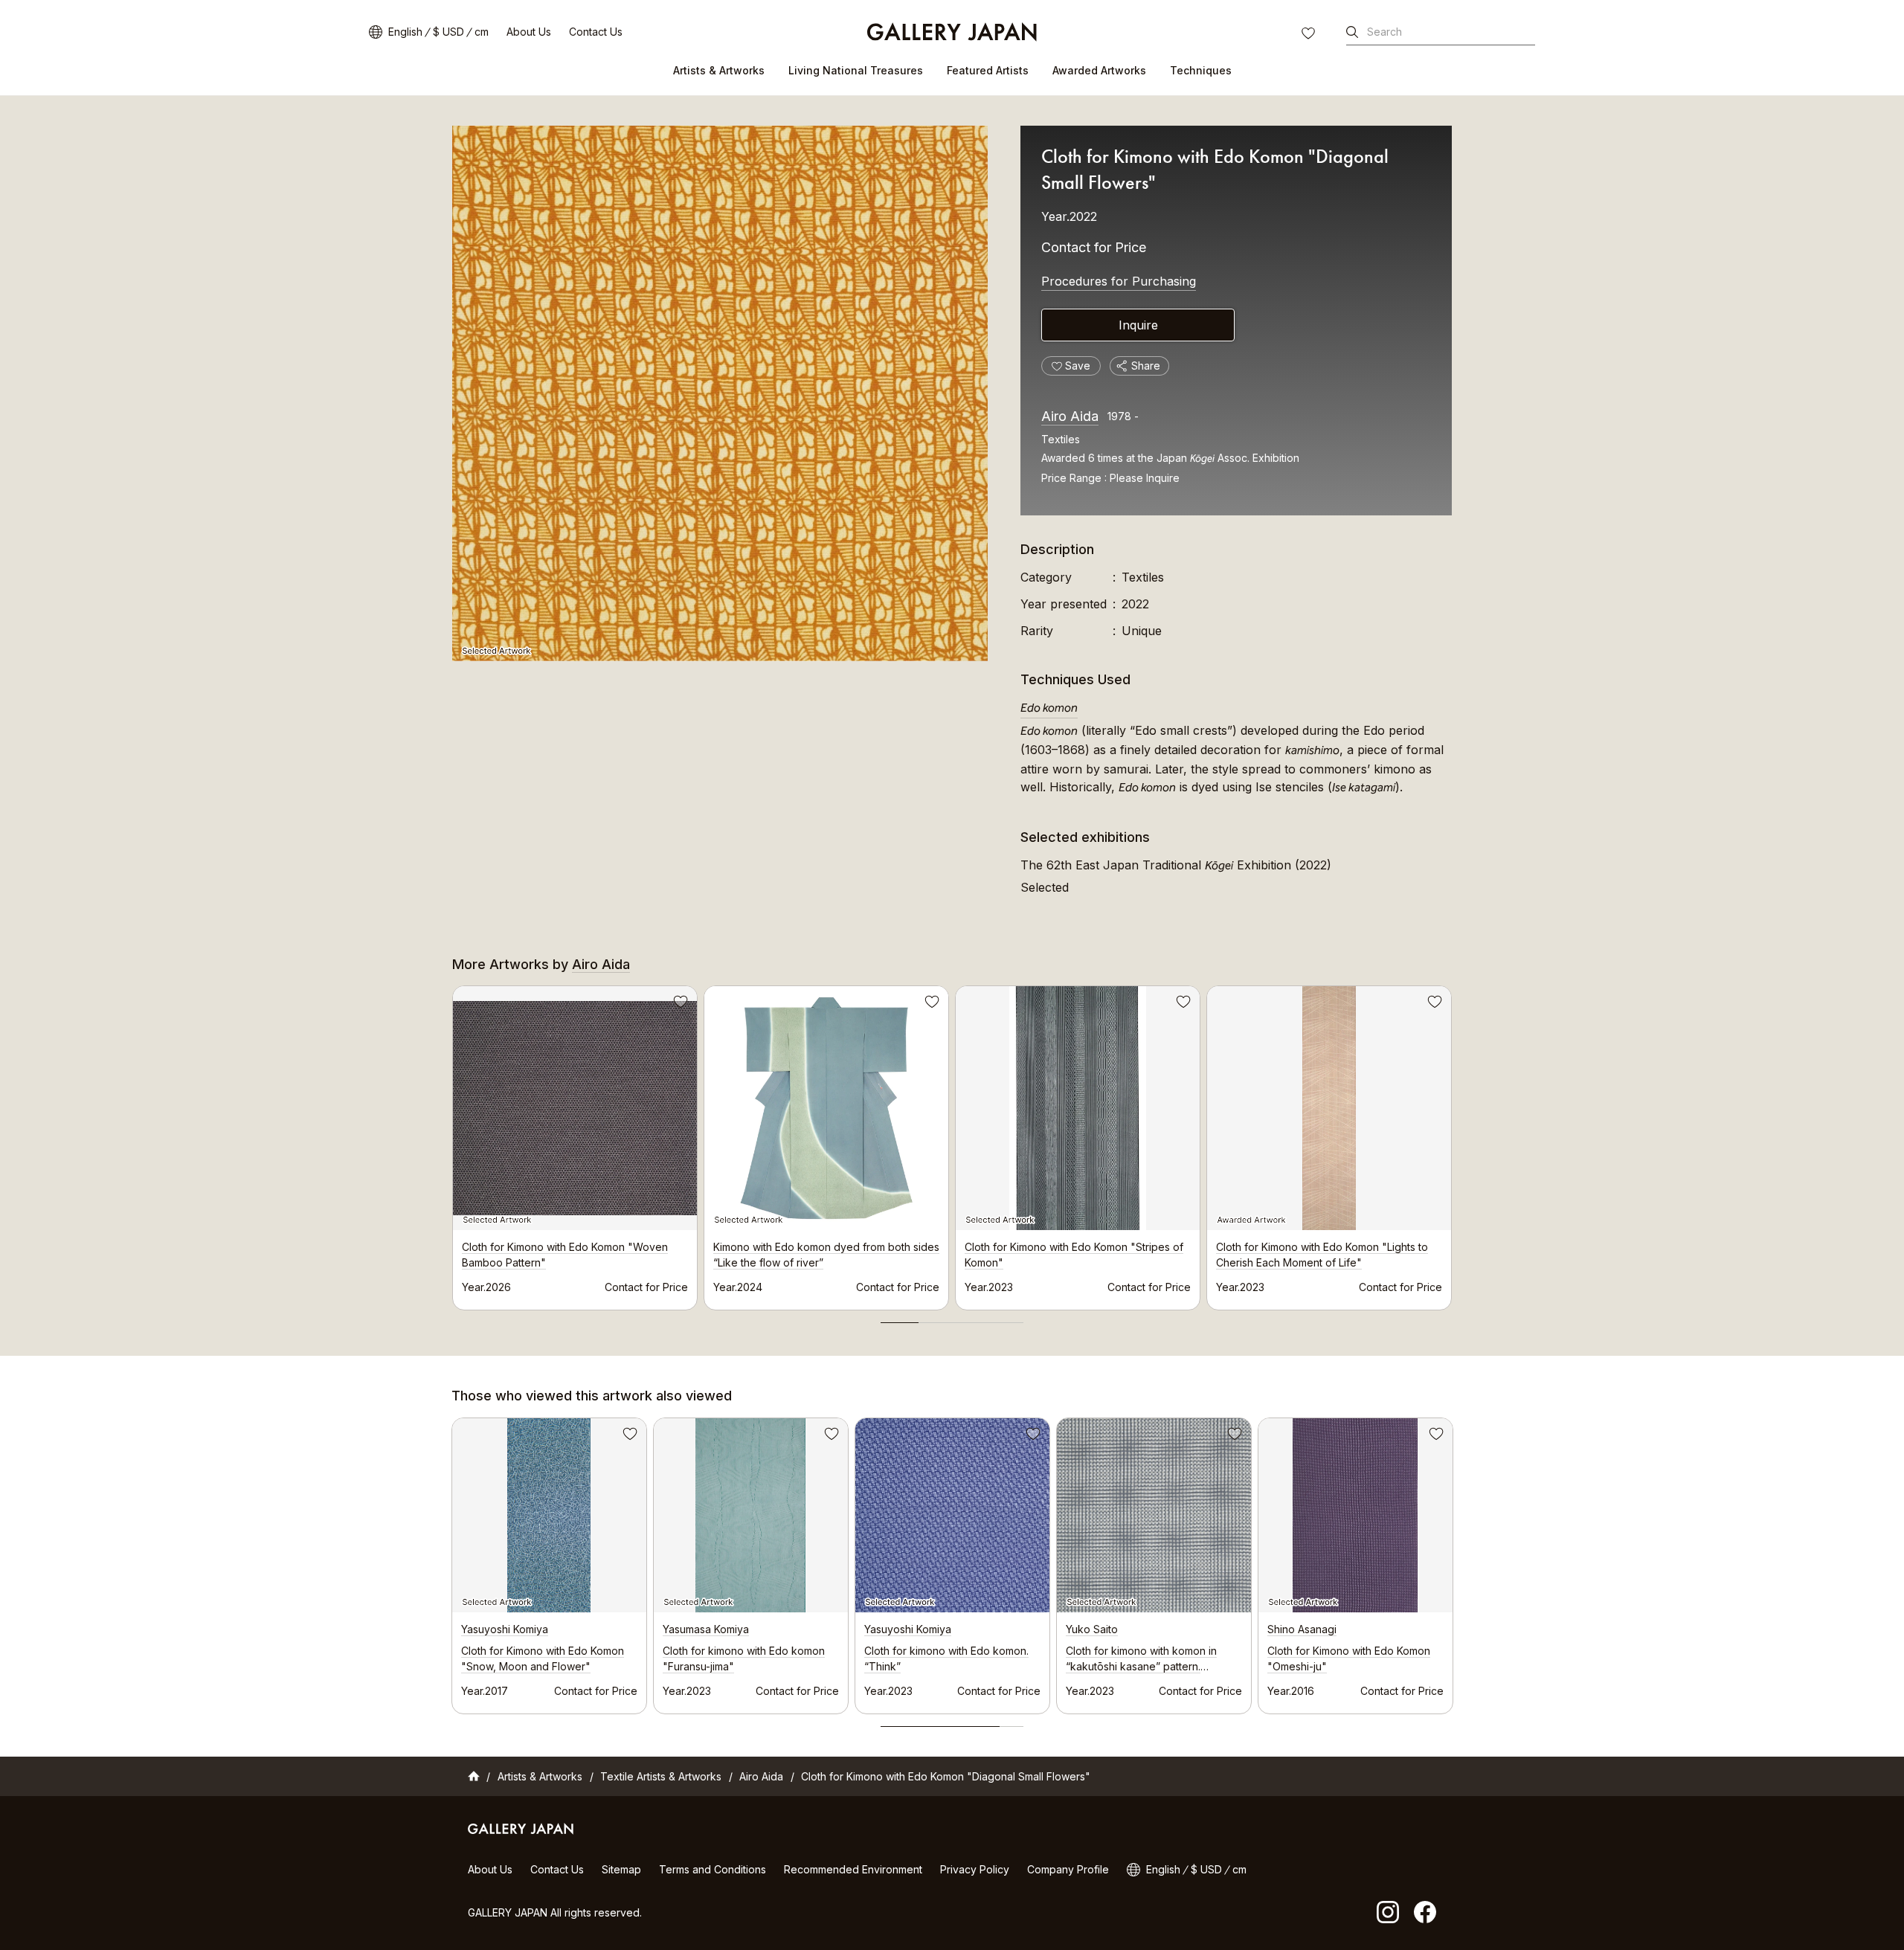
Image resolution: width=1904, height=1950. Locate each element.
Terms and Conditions (713, 1869)
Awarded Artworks (1099, 70)
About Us (529, 32)
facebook (1425, 1912)
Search (1384, 32)
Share (1146, 366)
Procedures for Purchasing (1119, 281)
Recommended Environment (853, 1869)
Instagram (1388, 1912)
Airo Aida (1070, 416)
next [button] (1452, 1144)
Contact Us (596, 32)
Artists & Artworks (719, 70)
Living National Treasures (856, 70)
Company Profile (1068, 1869)
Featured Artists (988, 70)
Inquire (1138, 325)
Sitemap (621, 1869)
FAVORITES (1310, 35)
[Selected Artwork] (720, 393)
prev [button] (452, 1144)
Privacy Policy (975, 1869)
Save (679, 1004)
